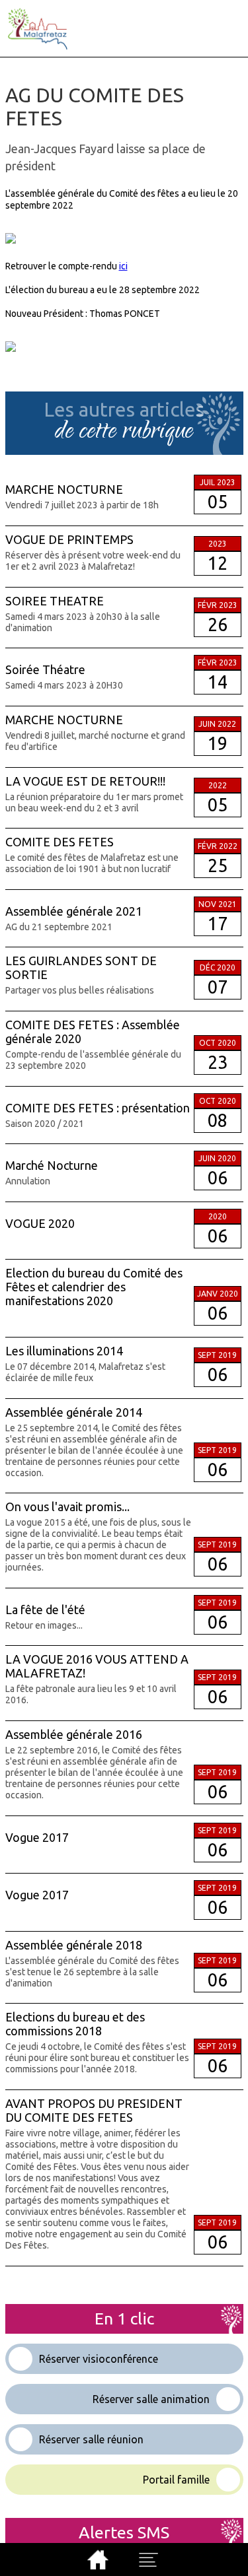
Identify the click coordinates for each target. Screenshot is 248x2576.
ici (123, 266)
